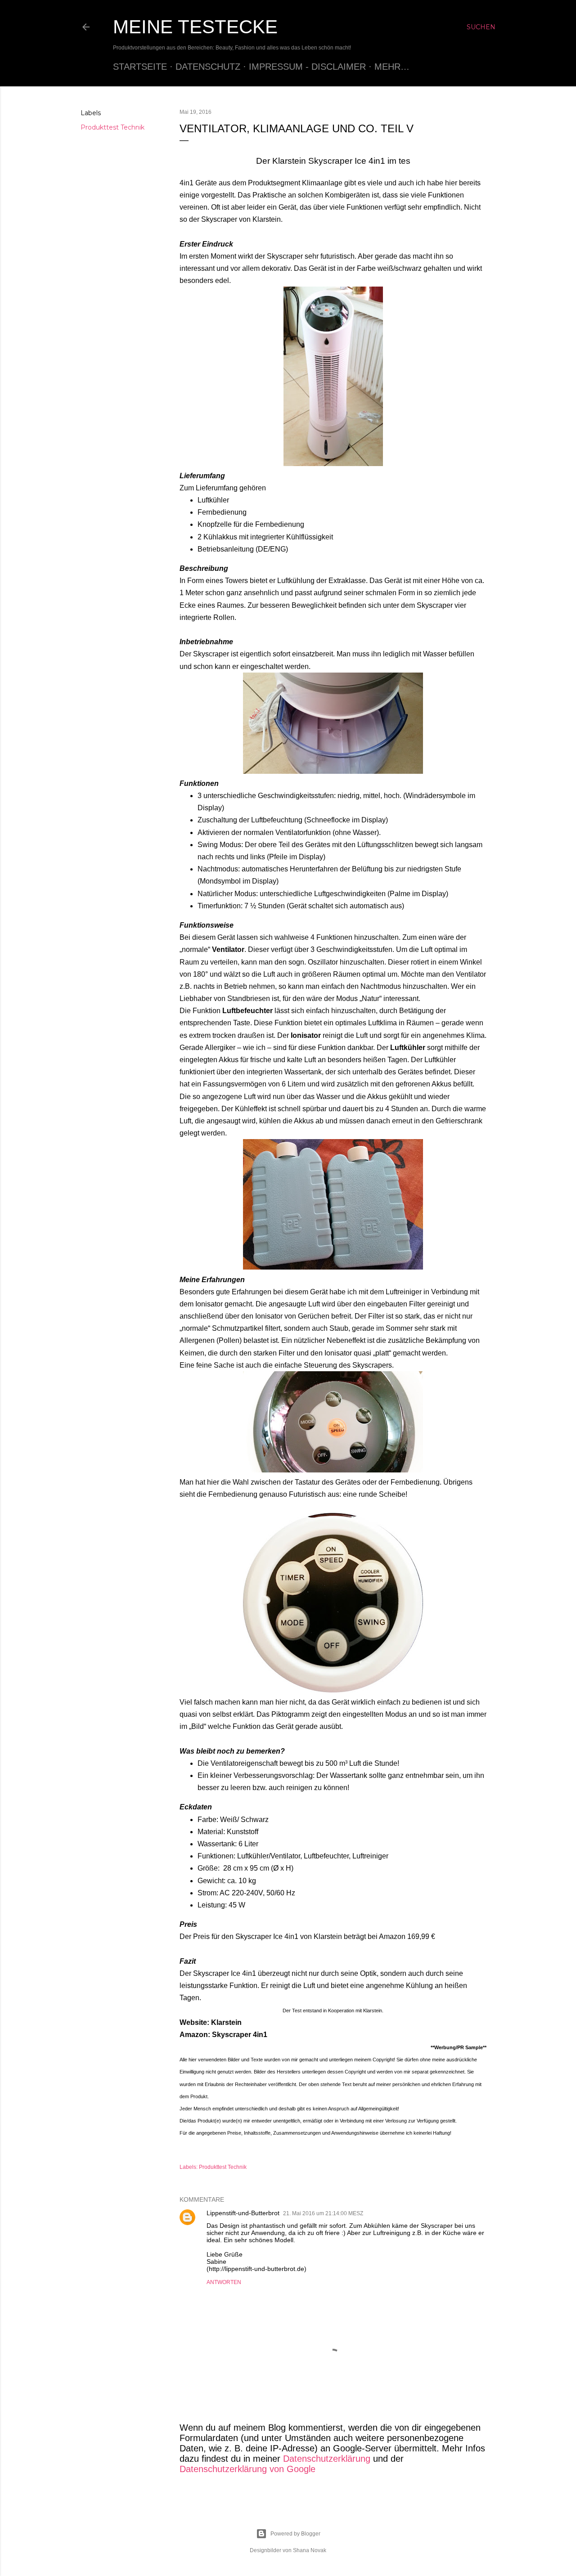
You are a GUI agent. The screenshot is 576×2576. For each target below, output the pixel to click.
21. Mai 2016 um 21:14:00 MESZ (323, 2213)
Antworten (224, 2282)
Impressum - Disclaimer (307, 67)
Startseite (140, 67)
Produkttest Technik (112, 127)
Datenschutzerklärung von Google (247, 2469)
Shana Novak (310, 2550)
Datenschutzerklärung (327, 2459)
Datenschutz (208, 67)
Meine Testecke (195, 27)
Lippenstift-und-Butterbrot (243, 2213)
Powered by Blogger (295, 2534)
